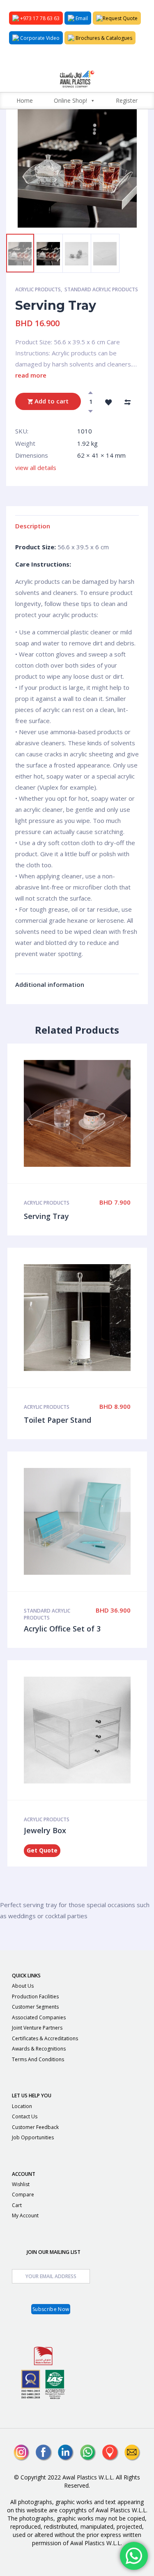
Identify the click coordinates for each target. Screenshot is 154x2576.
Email (81, 18)
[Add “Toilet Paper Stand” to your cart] (86, 1318)
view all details (36, 468)
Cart (17, 2205)
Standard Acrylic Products (101, 289)
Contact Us (25, 2116)
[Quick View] (69, 1113)
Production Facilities (35, 1997)
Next (56, 222)
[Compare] (127, 401)
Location (22, 2106)
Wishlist (21, 2184)
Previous (25, 222)
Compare (23, 2195)
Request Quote (120, 18)
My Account (25, 2215)
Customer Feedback (35, 2127)
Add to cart (51, 401)
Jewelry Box (45, 1830)
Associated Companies (39, 2017)
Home (25, 100)
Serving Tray (46, 1216)
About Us (23, 1986)
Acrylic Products (38, 289)
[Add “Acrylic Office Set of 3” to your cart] (86, 1521)
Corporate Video (39, 38)
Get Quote (42, 1850)
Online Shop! (70, 100)
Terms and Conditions (38, 2059)
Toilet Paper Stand (57, 1420)
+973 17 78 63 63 (39, 18)
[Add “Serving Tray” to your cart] (86, 1113)
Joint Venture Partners (37, 2028)
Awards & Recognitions (39, 2049)
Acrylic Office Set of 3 (62, 1629)
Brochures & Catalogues (103, 38)
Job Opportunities (33, 2137)
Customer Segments (35, 2007)
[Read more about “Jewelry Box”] (86, 1730)
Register (127, 100)
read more (31, 375)
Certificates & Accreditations (45, 2038)
